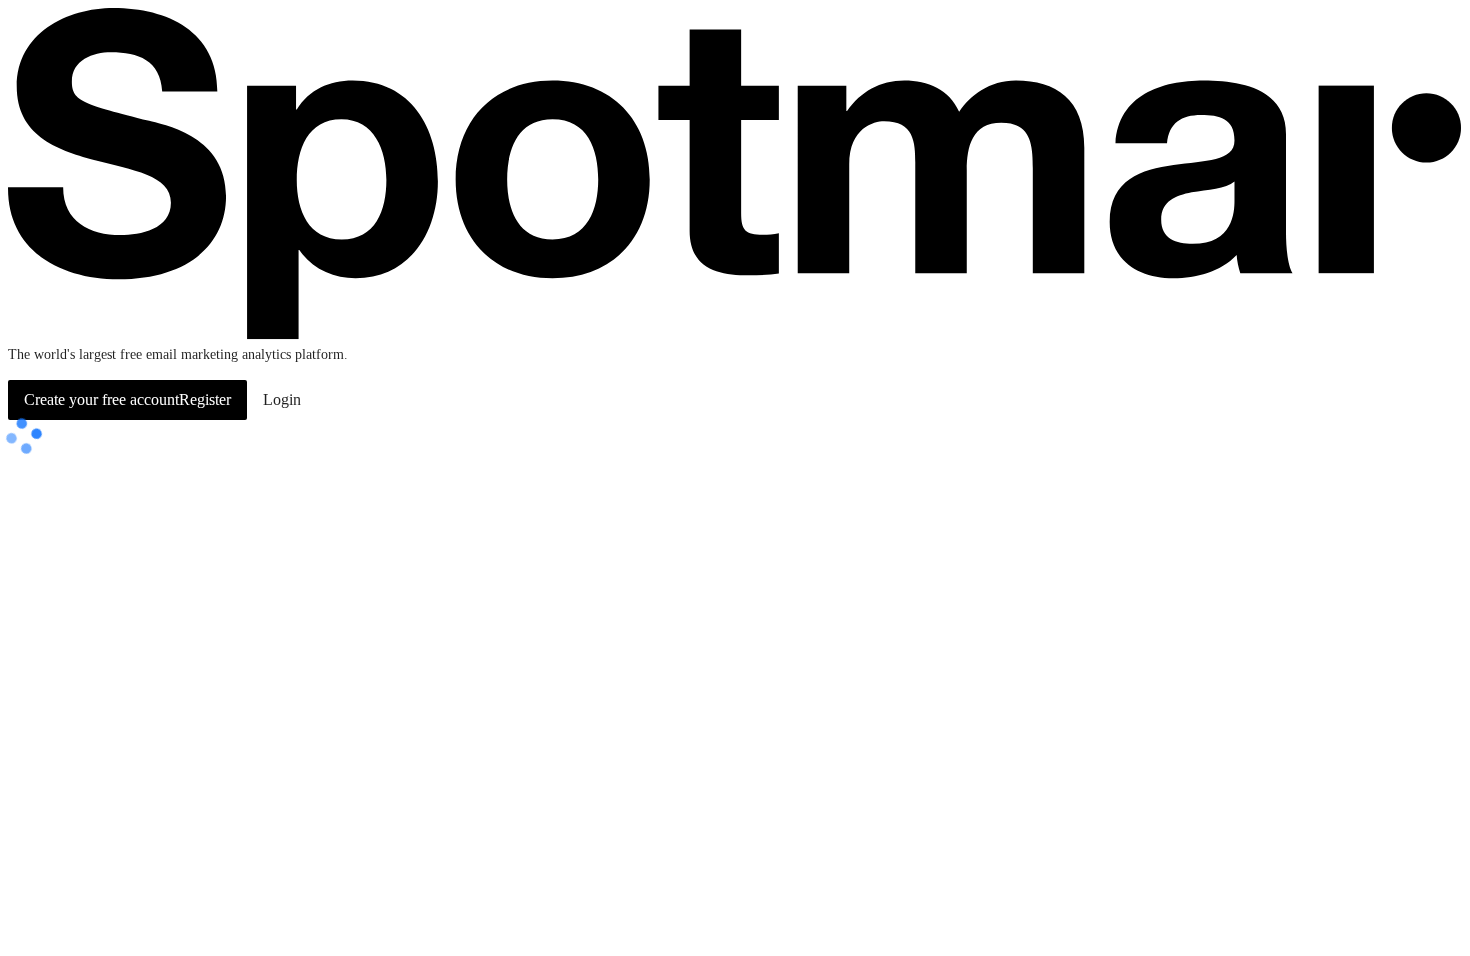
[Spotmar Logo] (735, 334)
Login (282, 399)
